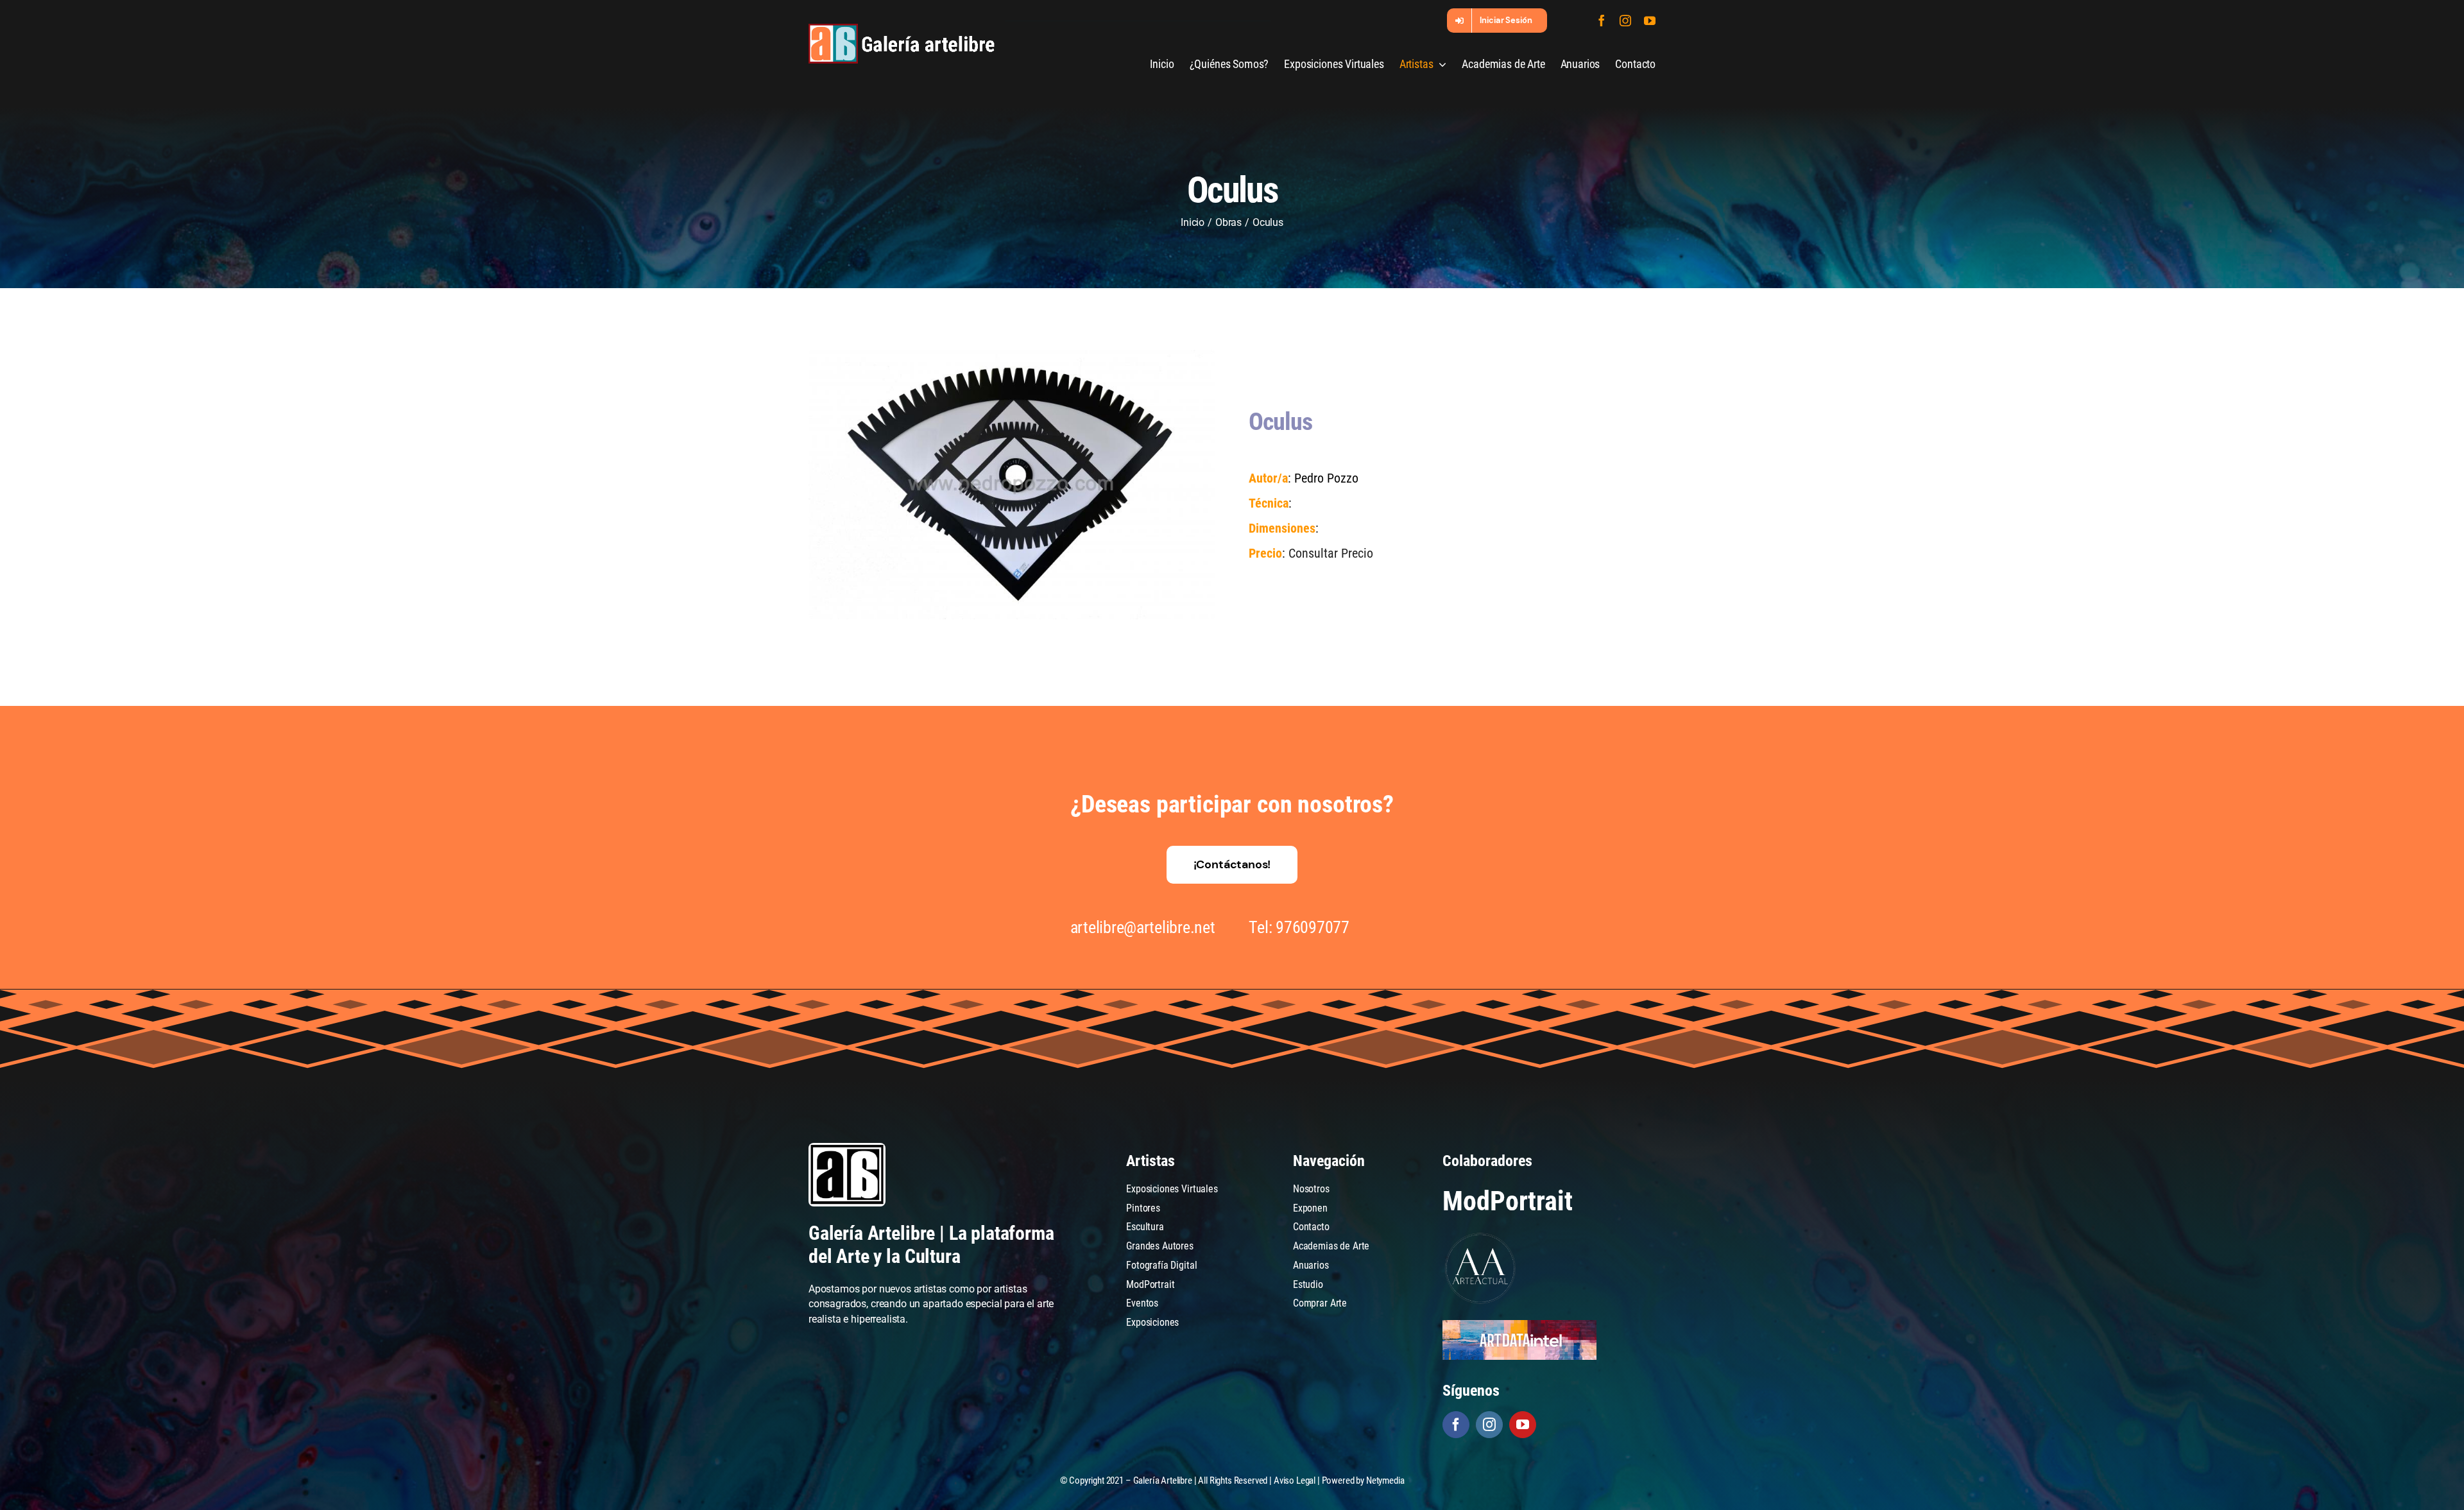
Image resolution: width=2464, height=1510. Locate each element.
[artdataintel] (1519, 1325)
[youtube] (1650, 21)
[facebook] (1602, 21)
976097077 (1313, 927)
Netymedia (1385, 1480)
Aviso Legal (1295, 1480)
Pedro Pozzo (1326, 478)
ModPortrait (1507, 1201)
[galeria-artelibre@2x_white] (902, 29)
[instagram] (1625, 21)
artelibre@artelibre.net (1143, 927)
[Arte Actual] (1481, 1235)
